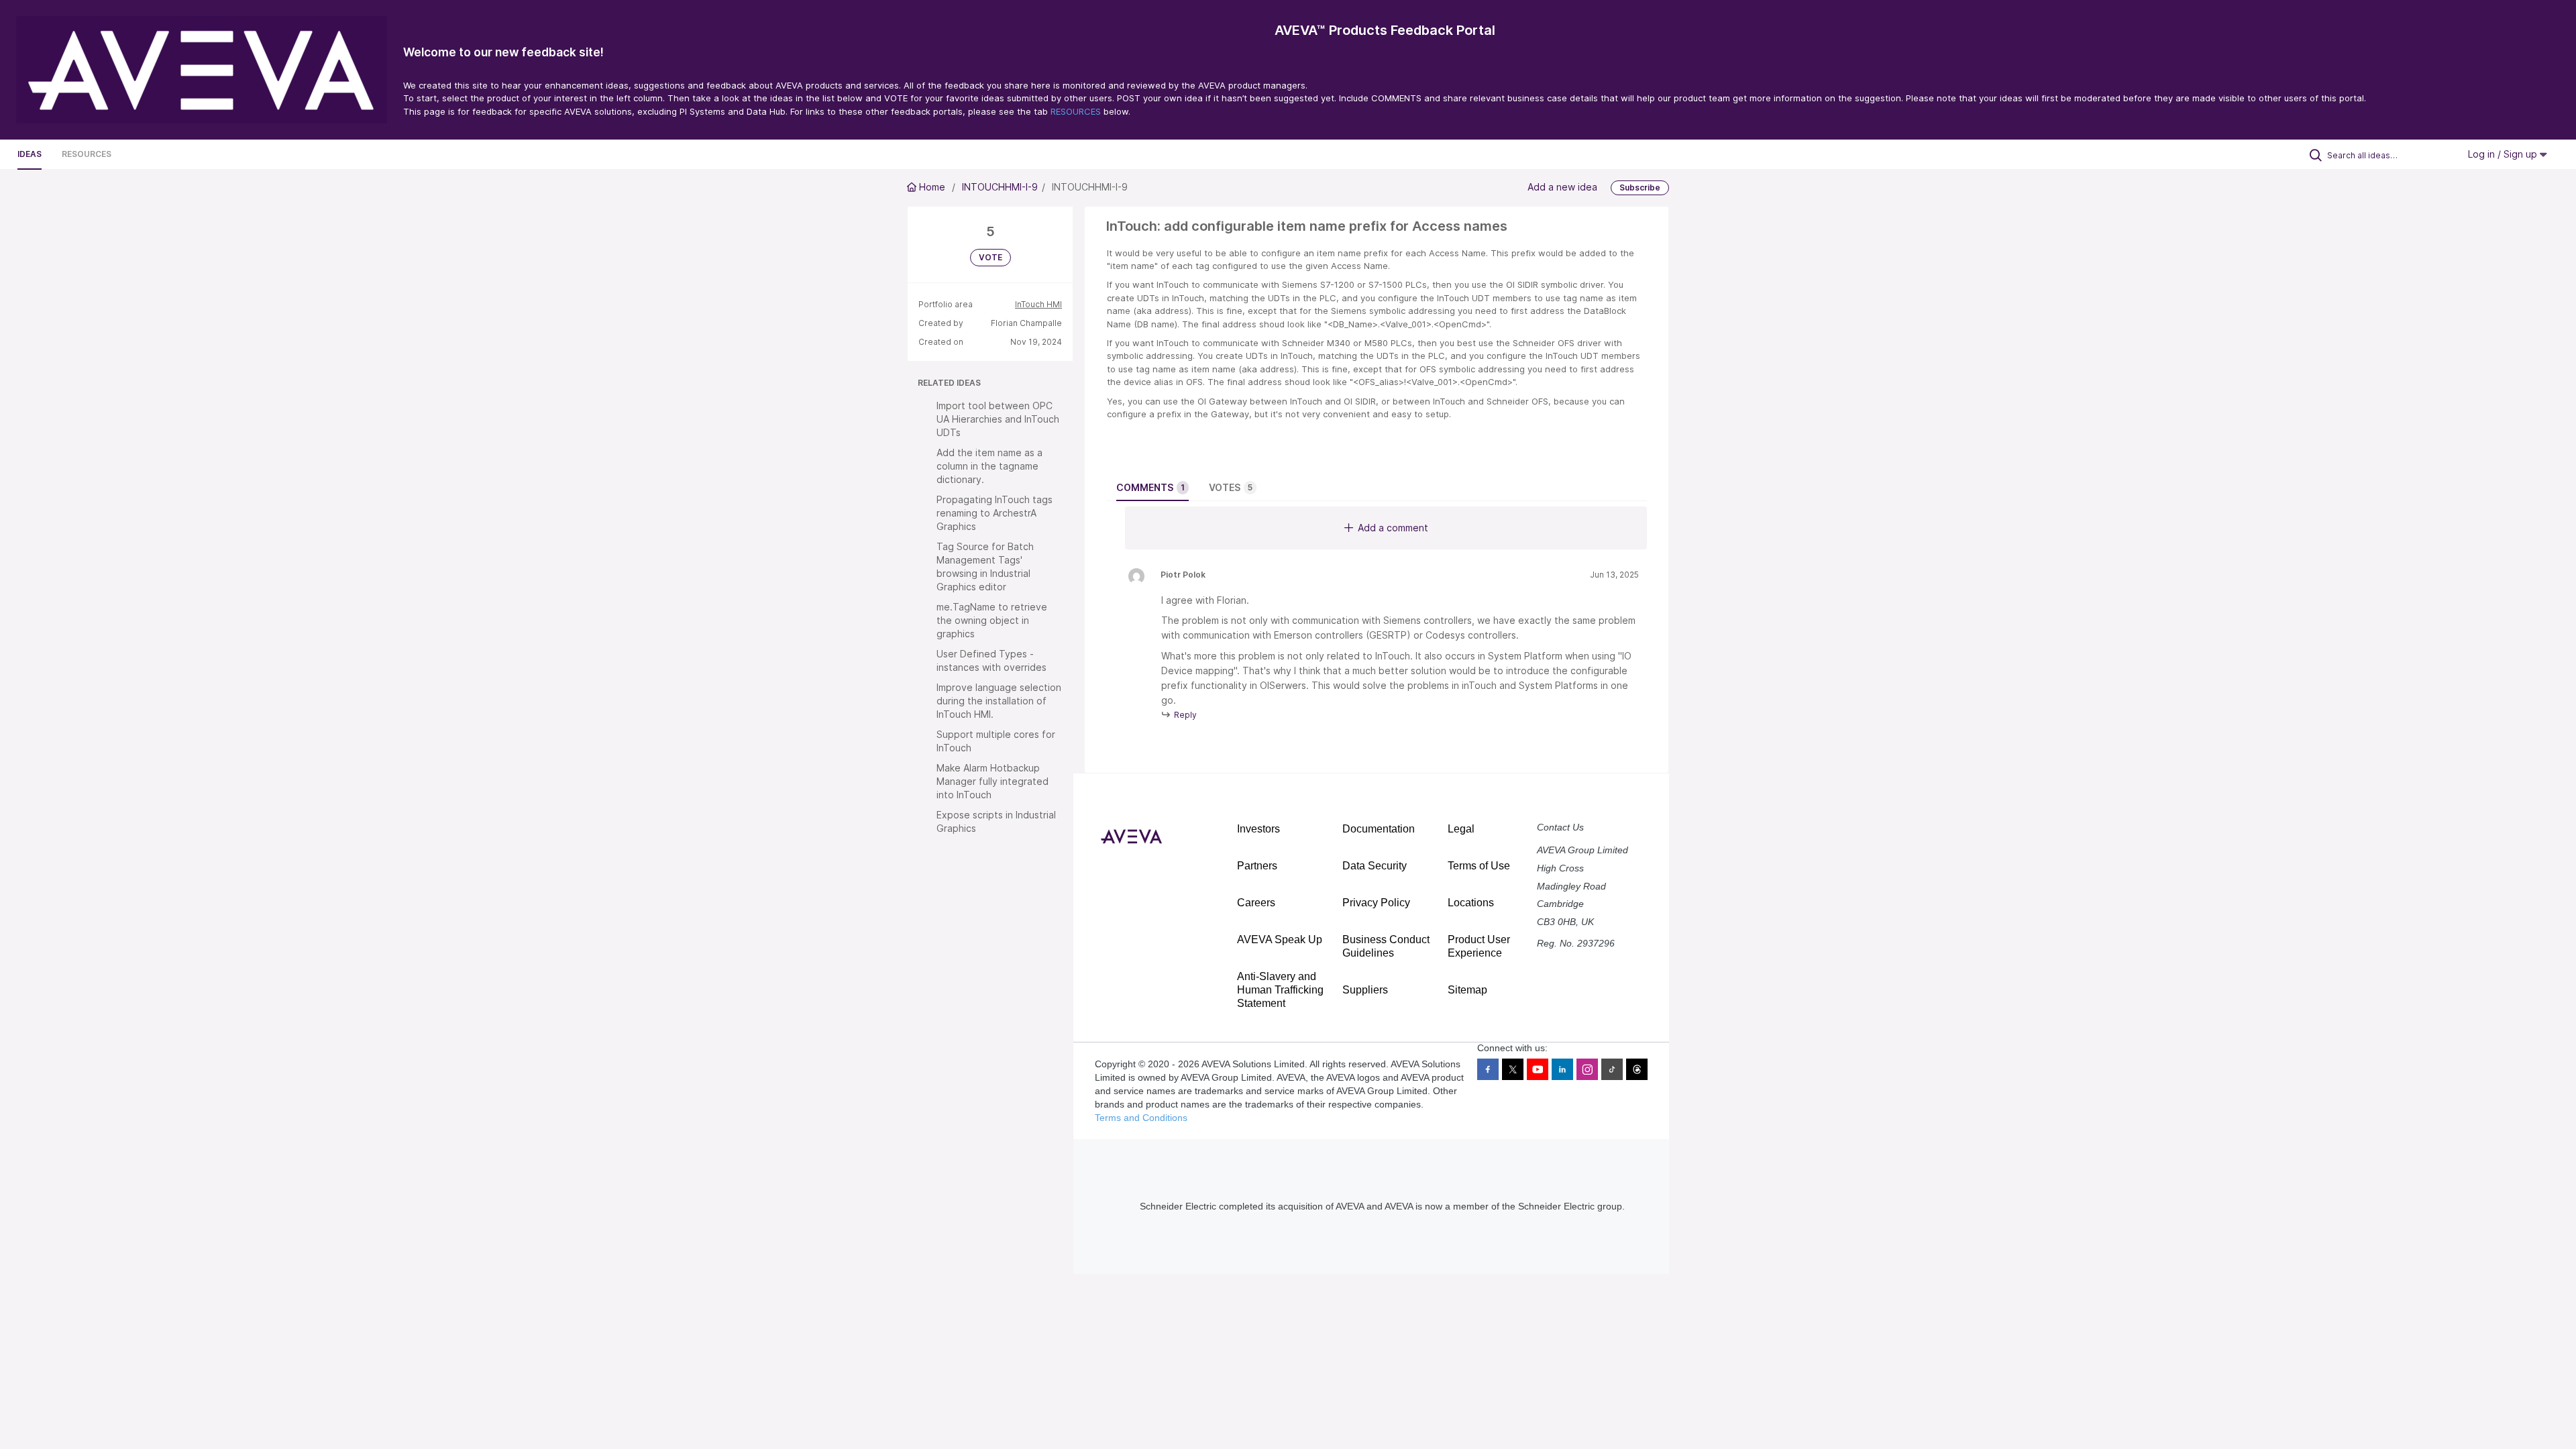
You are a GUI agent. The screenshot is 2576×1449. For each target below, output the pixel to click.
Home (932, 187)
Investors (1258, 829)
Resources (87, 154)
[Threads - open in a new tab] (1637, 1069)
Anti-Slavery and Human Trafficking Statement (1280, 990)
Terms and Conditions (1141, 1118)
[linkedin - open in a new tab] (1562, 1069)
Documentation (1379, 829)
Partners (1257, 866)
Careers (1256, 903)
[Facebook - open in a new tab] (1488, 1069)
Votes (1231, 487)
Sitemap (1467, 990)
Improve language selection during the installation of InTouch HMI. (999, 701)
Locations (1471, 903)
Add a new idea (1562, 187)
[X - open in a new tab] (1513, 1069)
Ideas (30, 154)
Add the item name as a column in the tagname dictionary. (989, 466)
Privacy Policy (1376, 903)
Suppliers (1365, 990)
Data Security (1375, 866)
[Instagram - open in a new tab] (1587, 1069)
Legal (1461, 829)
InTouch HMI (1038, 304)
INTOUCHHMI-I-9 (1000, 187)
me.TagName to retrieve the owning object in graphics (992, 620)
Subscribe (1640, 187)
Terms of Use (1479, 866)
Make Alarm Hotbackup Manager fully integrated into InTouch (992, 781)
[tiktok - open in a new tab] (1612, 1069)
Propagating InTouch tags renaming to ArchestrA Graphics (995, 513)
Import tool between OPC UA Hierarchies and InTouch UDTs (998, 419)
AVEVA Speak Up (1280, 940)
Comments (1150, 487)
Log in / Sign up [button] (2504, 154)
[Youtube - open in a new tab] (1538, 1069)
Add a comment (1393, 528)
